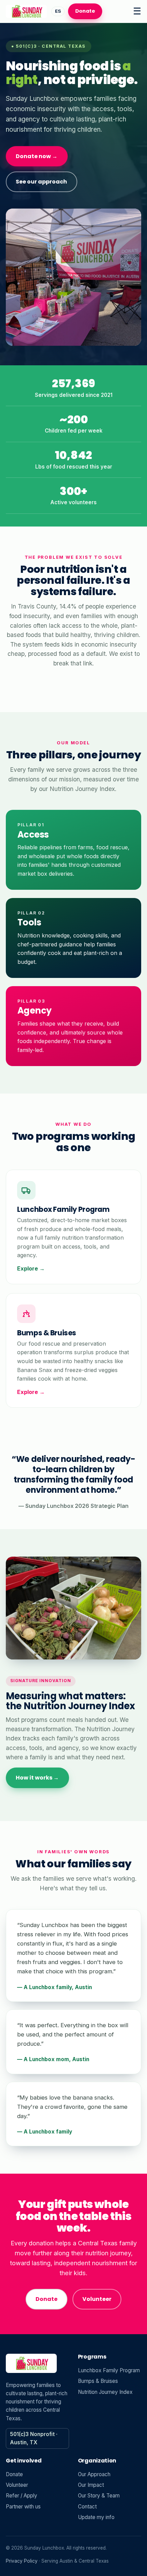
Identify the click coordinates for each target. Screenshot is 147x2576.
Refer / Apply (22, 2496)
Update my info (96, 2517)
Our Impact (91, 2485)
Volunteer (97, 2299)
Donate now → (37, 156)
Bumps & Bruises (98, 2381)
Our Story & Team (99, 2496)
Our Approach (94, 2474)
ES (58, 11)
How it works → (37, 1778)
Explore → (31, 1268)
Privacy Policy (22, 2561)
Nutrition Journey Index (105, 2392)
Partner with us (23, 2507)
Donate (85, 11)
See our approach (41, 182)
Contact (87, 2507)
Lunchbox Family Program (109, 2370)
